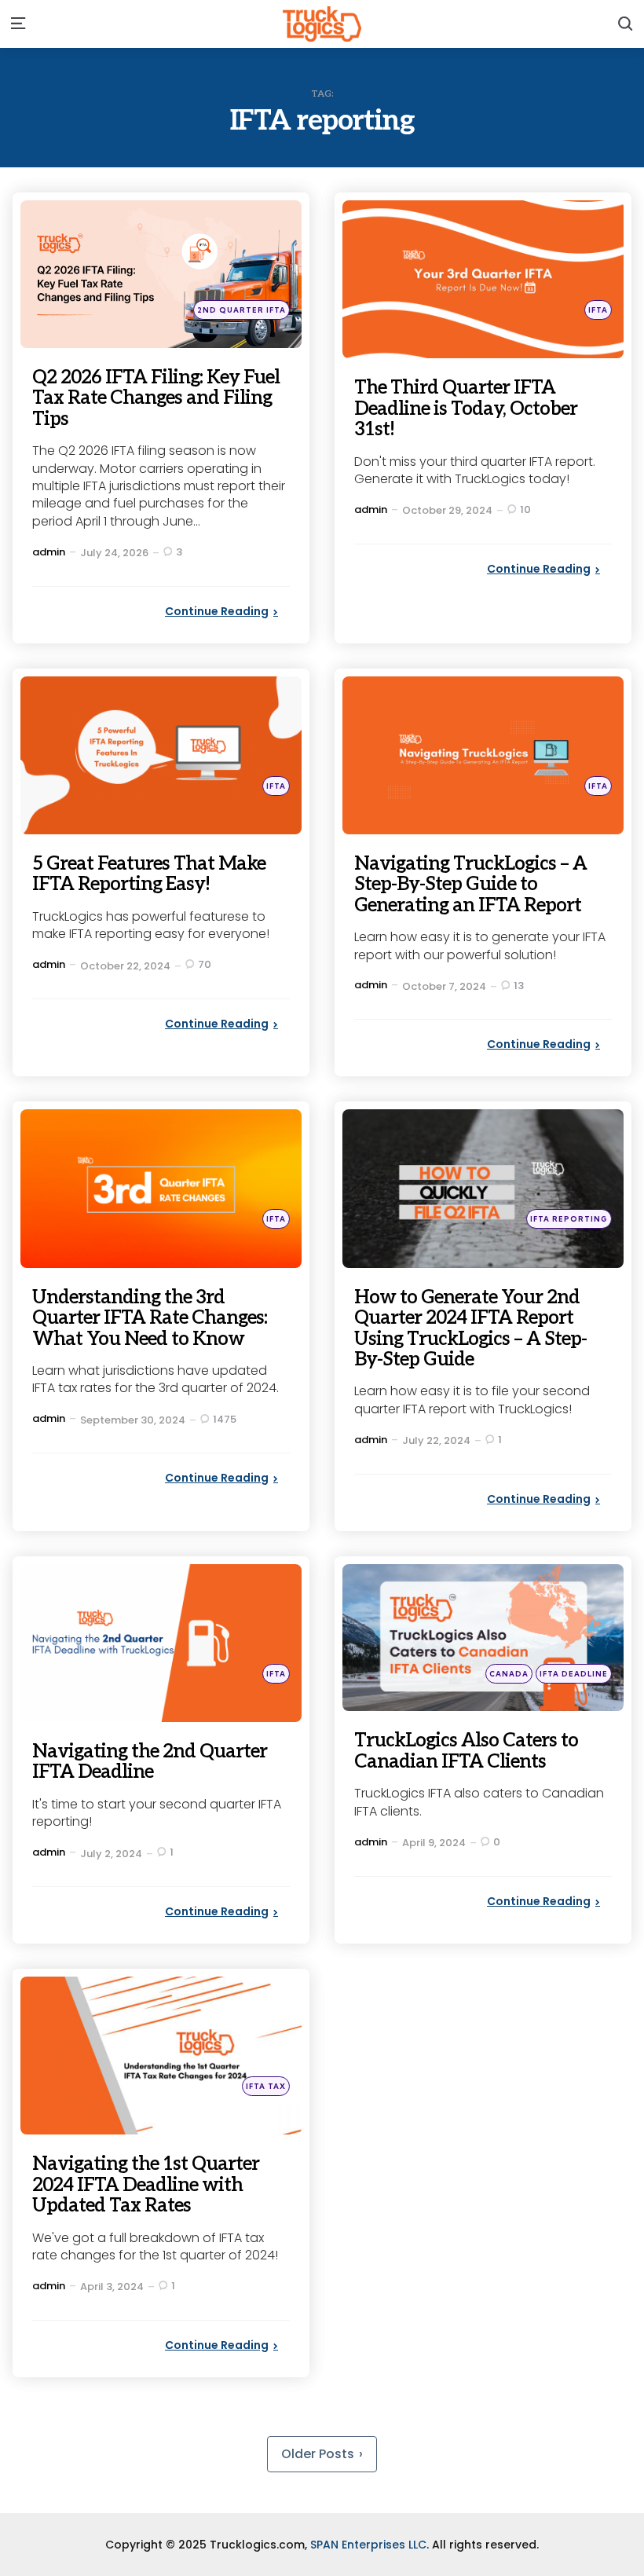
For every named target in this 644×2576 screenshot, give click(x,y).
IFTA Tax (266, 2086)
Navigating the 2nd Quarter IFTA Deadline (150, 1762)
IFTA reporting (569, 1219)
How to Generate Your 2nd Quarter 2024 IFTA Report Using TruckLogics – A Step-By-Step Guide (470, 1328)
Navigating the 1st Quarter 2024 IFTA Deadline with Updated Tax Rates (146, 2185)
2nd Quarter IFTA (241, 310)
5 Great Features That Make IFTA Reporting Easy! (149, 874)
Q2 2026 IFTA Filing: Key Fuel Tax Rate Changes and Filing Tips (156, 398)
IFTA (598, 310)
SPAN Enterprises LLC (368, 2545)
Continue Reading (217, 611)
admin (49, 552)
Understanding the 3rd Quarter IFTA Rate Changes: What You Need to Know (150, 1318)
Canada (509, 1674)
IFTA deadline (574, 1674)
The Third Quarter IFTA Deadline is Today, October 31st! (466, 409)
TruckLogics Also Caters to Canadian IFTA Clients (466, 1751)
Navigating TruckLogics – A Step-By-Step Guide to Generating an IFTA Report (470, 885)
